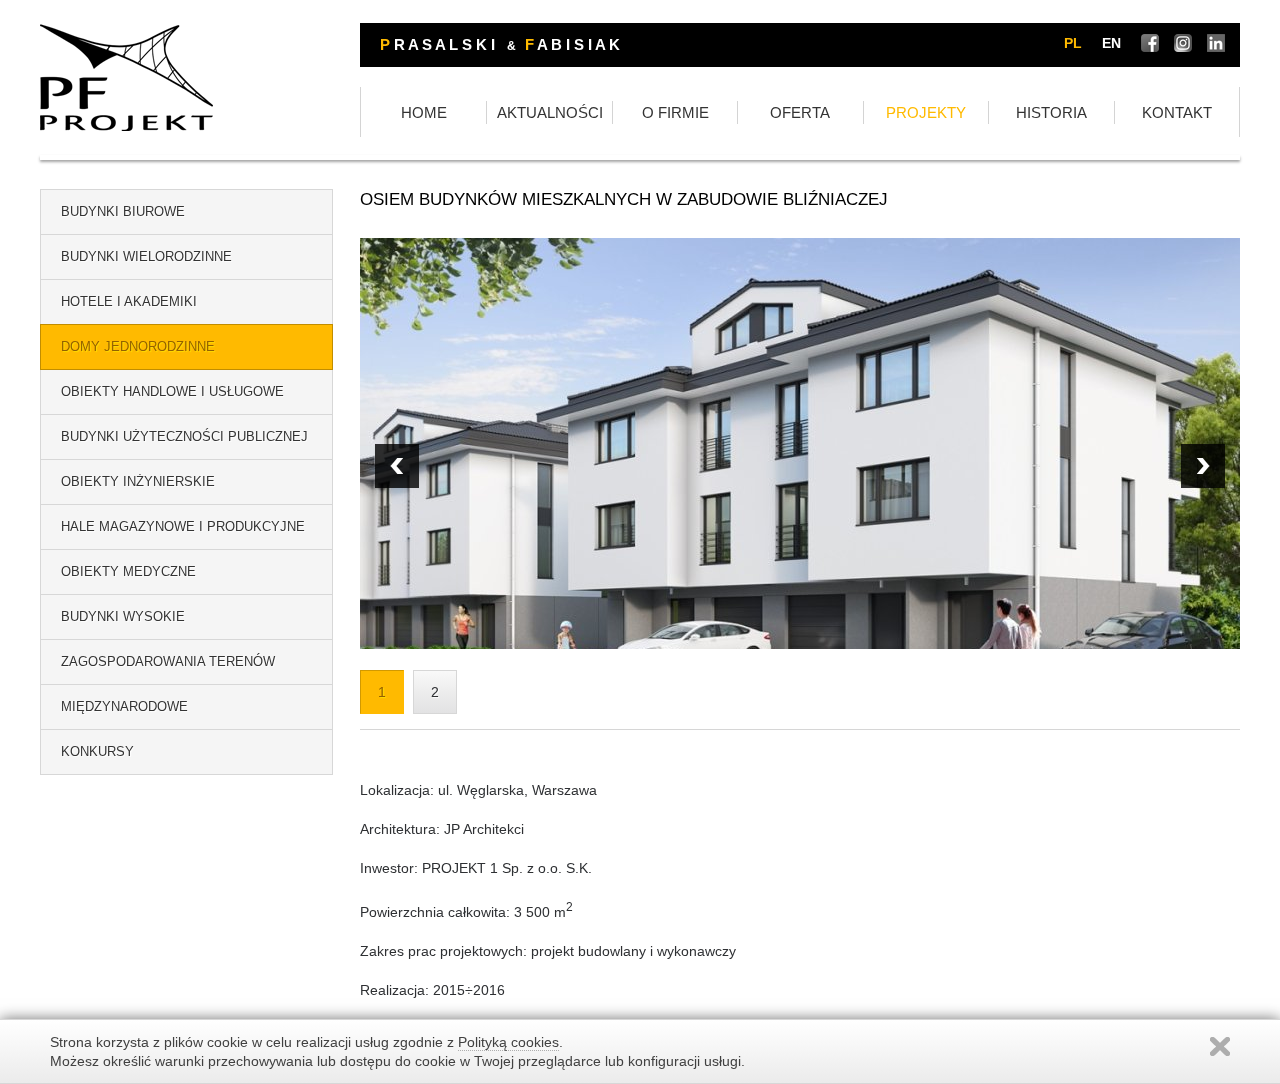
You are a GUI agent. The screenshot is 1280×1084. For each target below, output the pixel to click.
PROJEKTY (926, 112)
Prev (1203, 466)
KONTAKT (1177, 112)
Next (397, 466)
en (1111, 43)
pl (1073, 43)
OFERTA (800, 112)
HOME (424, 112)
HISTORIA (1051, 112)
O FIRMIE (675, 112)
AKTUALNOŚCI (550, 112)
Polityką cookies (508, 1042)
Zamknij (1220, 1046)
